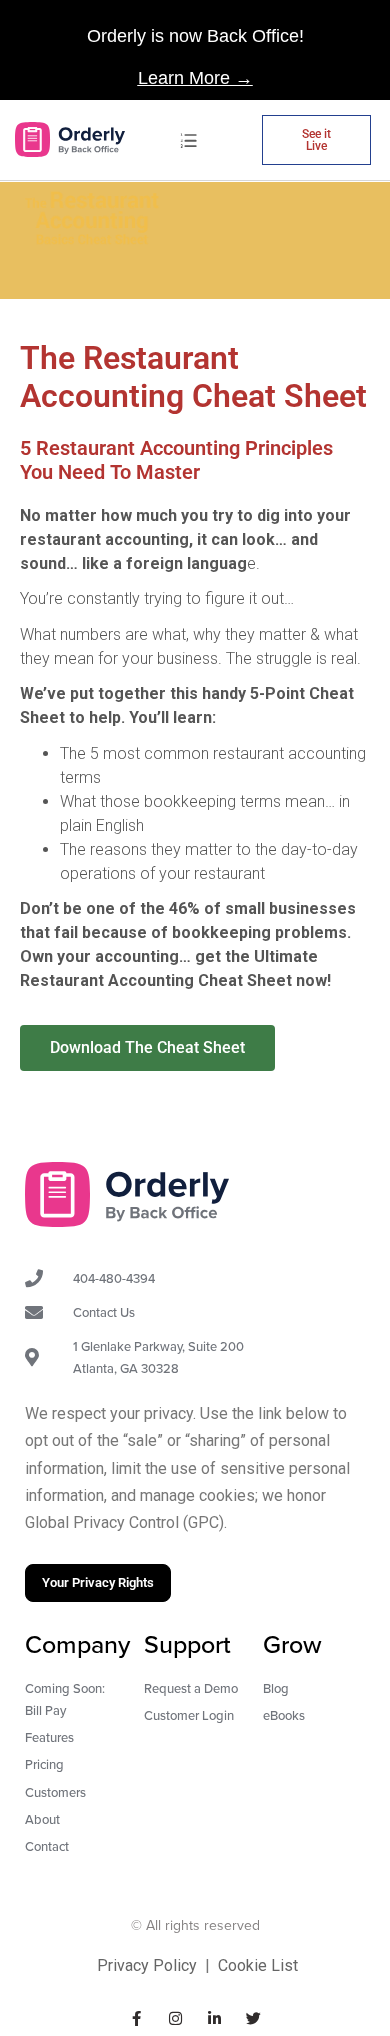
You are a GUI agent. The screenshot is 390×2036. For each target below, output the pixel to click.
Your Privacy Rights (98, 1582)
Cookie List (258, 1965)
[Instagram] (175, 2018)
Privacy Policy (147, 1965)
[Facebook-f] (136, 2018)
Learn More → (195, 78)
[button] (189, 139)
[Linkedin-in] (214, 2018)
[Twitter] (253, 2018)
